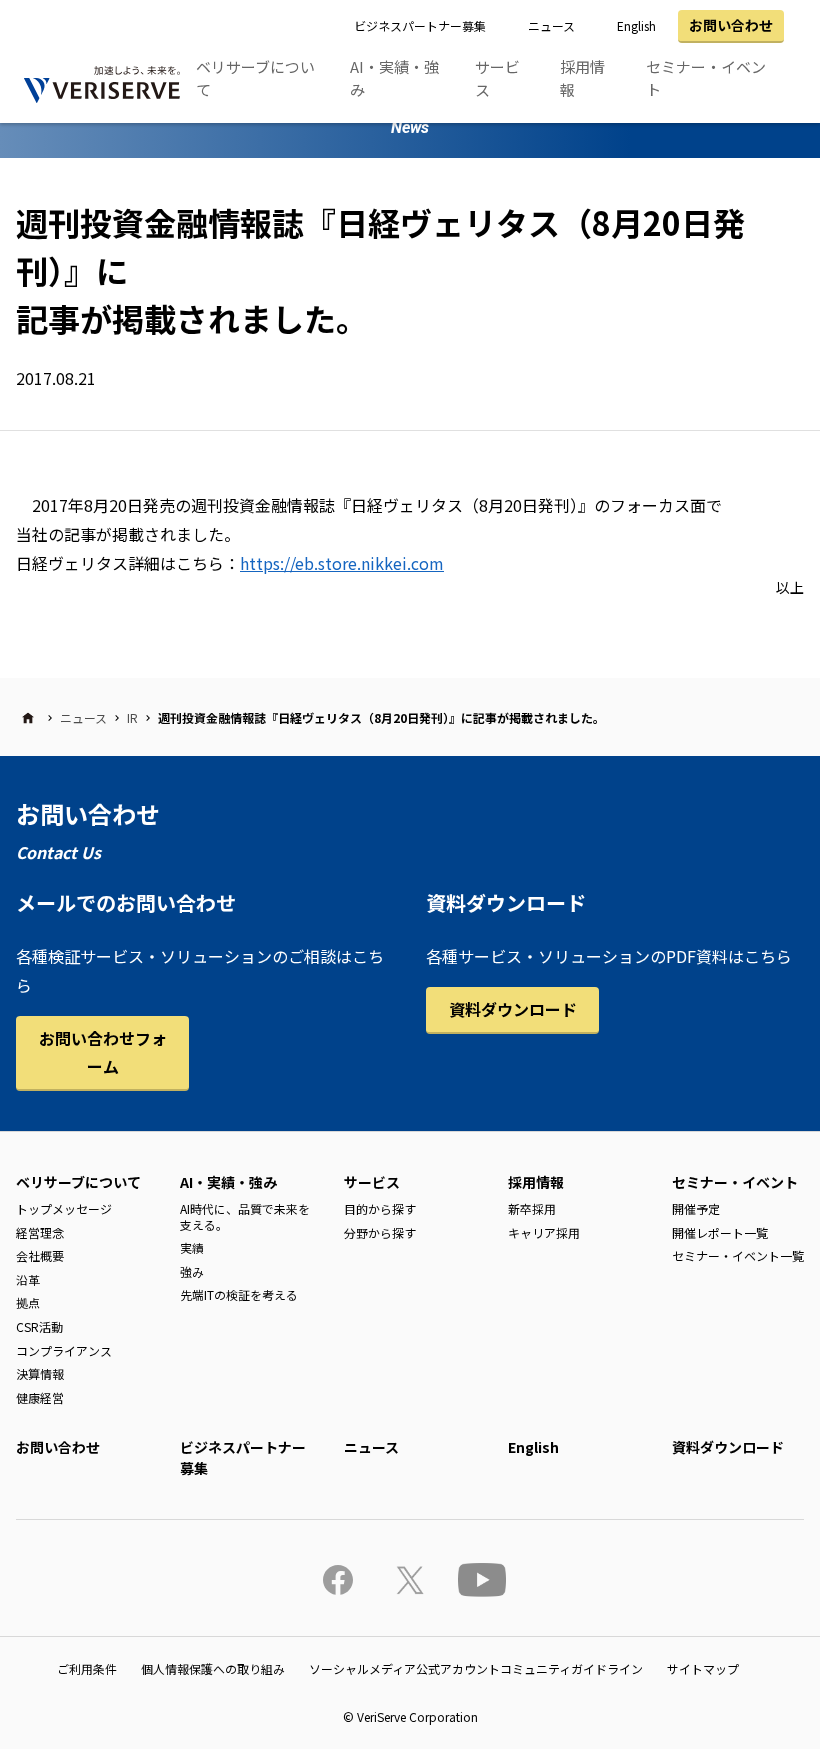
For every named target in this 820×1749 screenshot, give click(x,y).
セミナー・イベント (706, 78)
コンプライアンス (64, 1350)
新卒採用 (532, 1208)
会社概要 (40, 1255)
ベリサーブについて (255, 78)
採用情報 (582, 78)
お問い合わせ (731, 25)
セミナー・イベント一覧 (738, 1255)
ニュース (551, 25)
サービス (497, 78)
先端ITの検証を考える (239, 1294)
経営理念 (40, 1232)
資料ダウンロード (513, 1009)
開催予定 (696, 1208)
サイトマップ (703, 1668)
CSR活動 (39, 1326)
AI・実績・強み (394, 78)
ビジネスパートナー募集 (420, 25)
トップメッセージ (64, 1208)
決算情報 (40, 1373)
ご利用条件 (87, 1668)
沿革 (28, 1279)
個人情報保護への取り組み (213, 1668)
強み (192, 1271)
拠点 (28, 1302)
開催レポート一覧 (720, 1232)
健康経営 (40, 1397)
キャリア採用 (544, 1232)
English (636, 25)
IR (132, 717)
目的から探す (380, 1208)
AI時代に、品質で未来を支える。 (245, 1216)
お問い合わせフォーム (103, 1052)
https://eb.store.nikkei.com (342, 563)
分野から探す (380, 1232)
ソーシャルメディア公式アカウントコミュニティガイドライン (476, 1668)
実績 (192, 1247)
